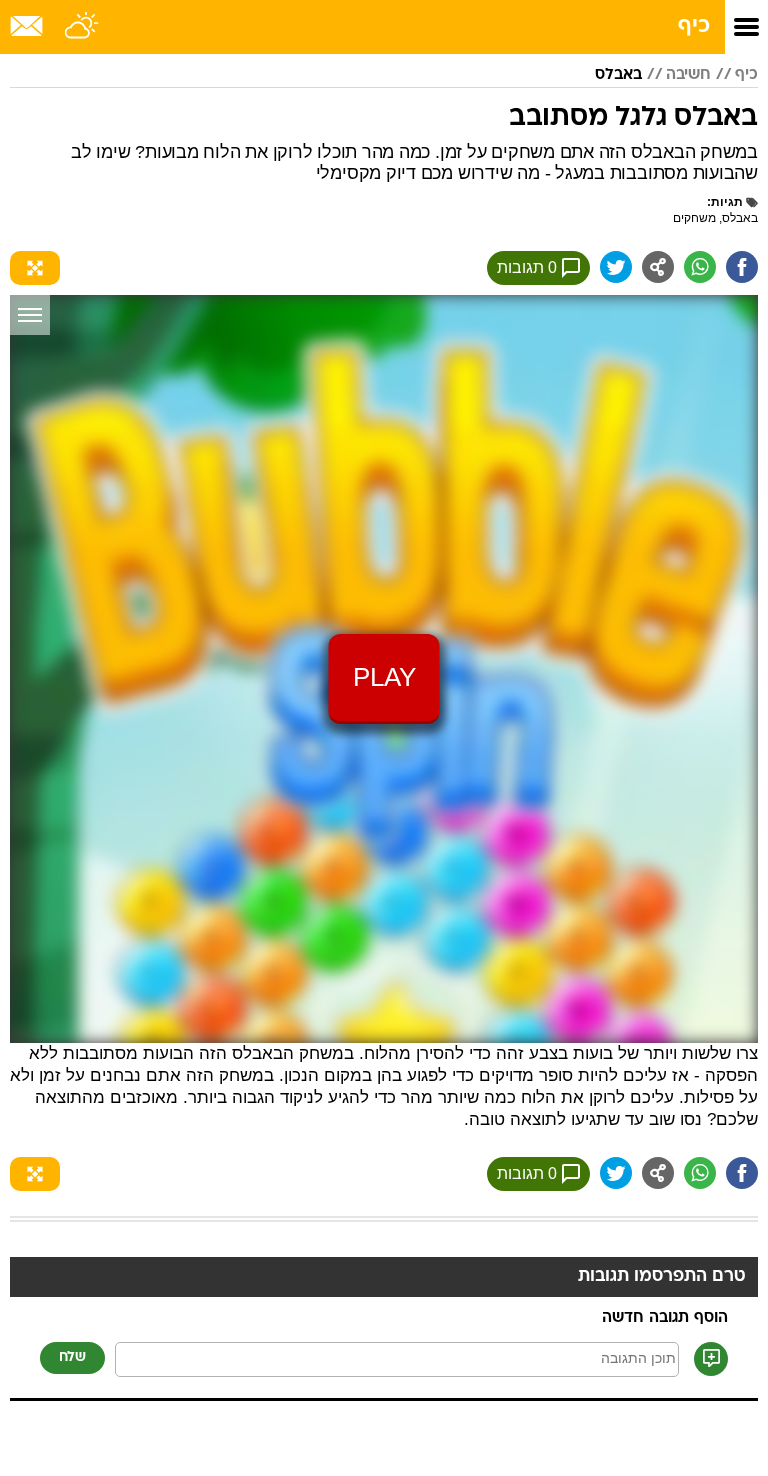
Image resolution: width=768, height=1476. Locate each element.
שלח (72, 1357)
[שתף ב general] (658, 267)
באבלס (618, 75)
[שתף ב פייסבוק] (742, 267)
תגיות (727, 202)
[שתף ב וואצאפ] (700, 267)
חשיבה (688, 75)
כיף (694, 26)
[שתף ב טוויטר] (616, 267)
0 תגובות (527, 267)
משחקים (694, 218)
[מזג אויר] (82, 27)
